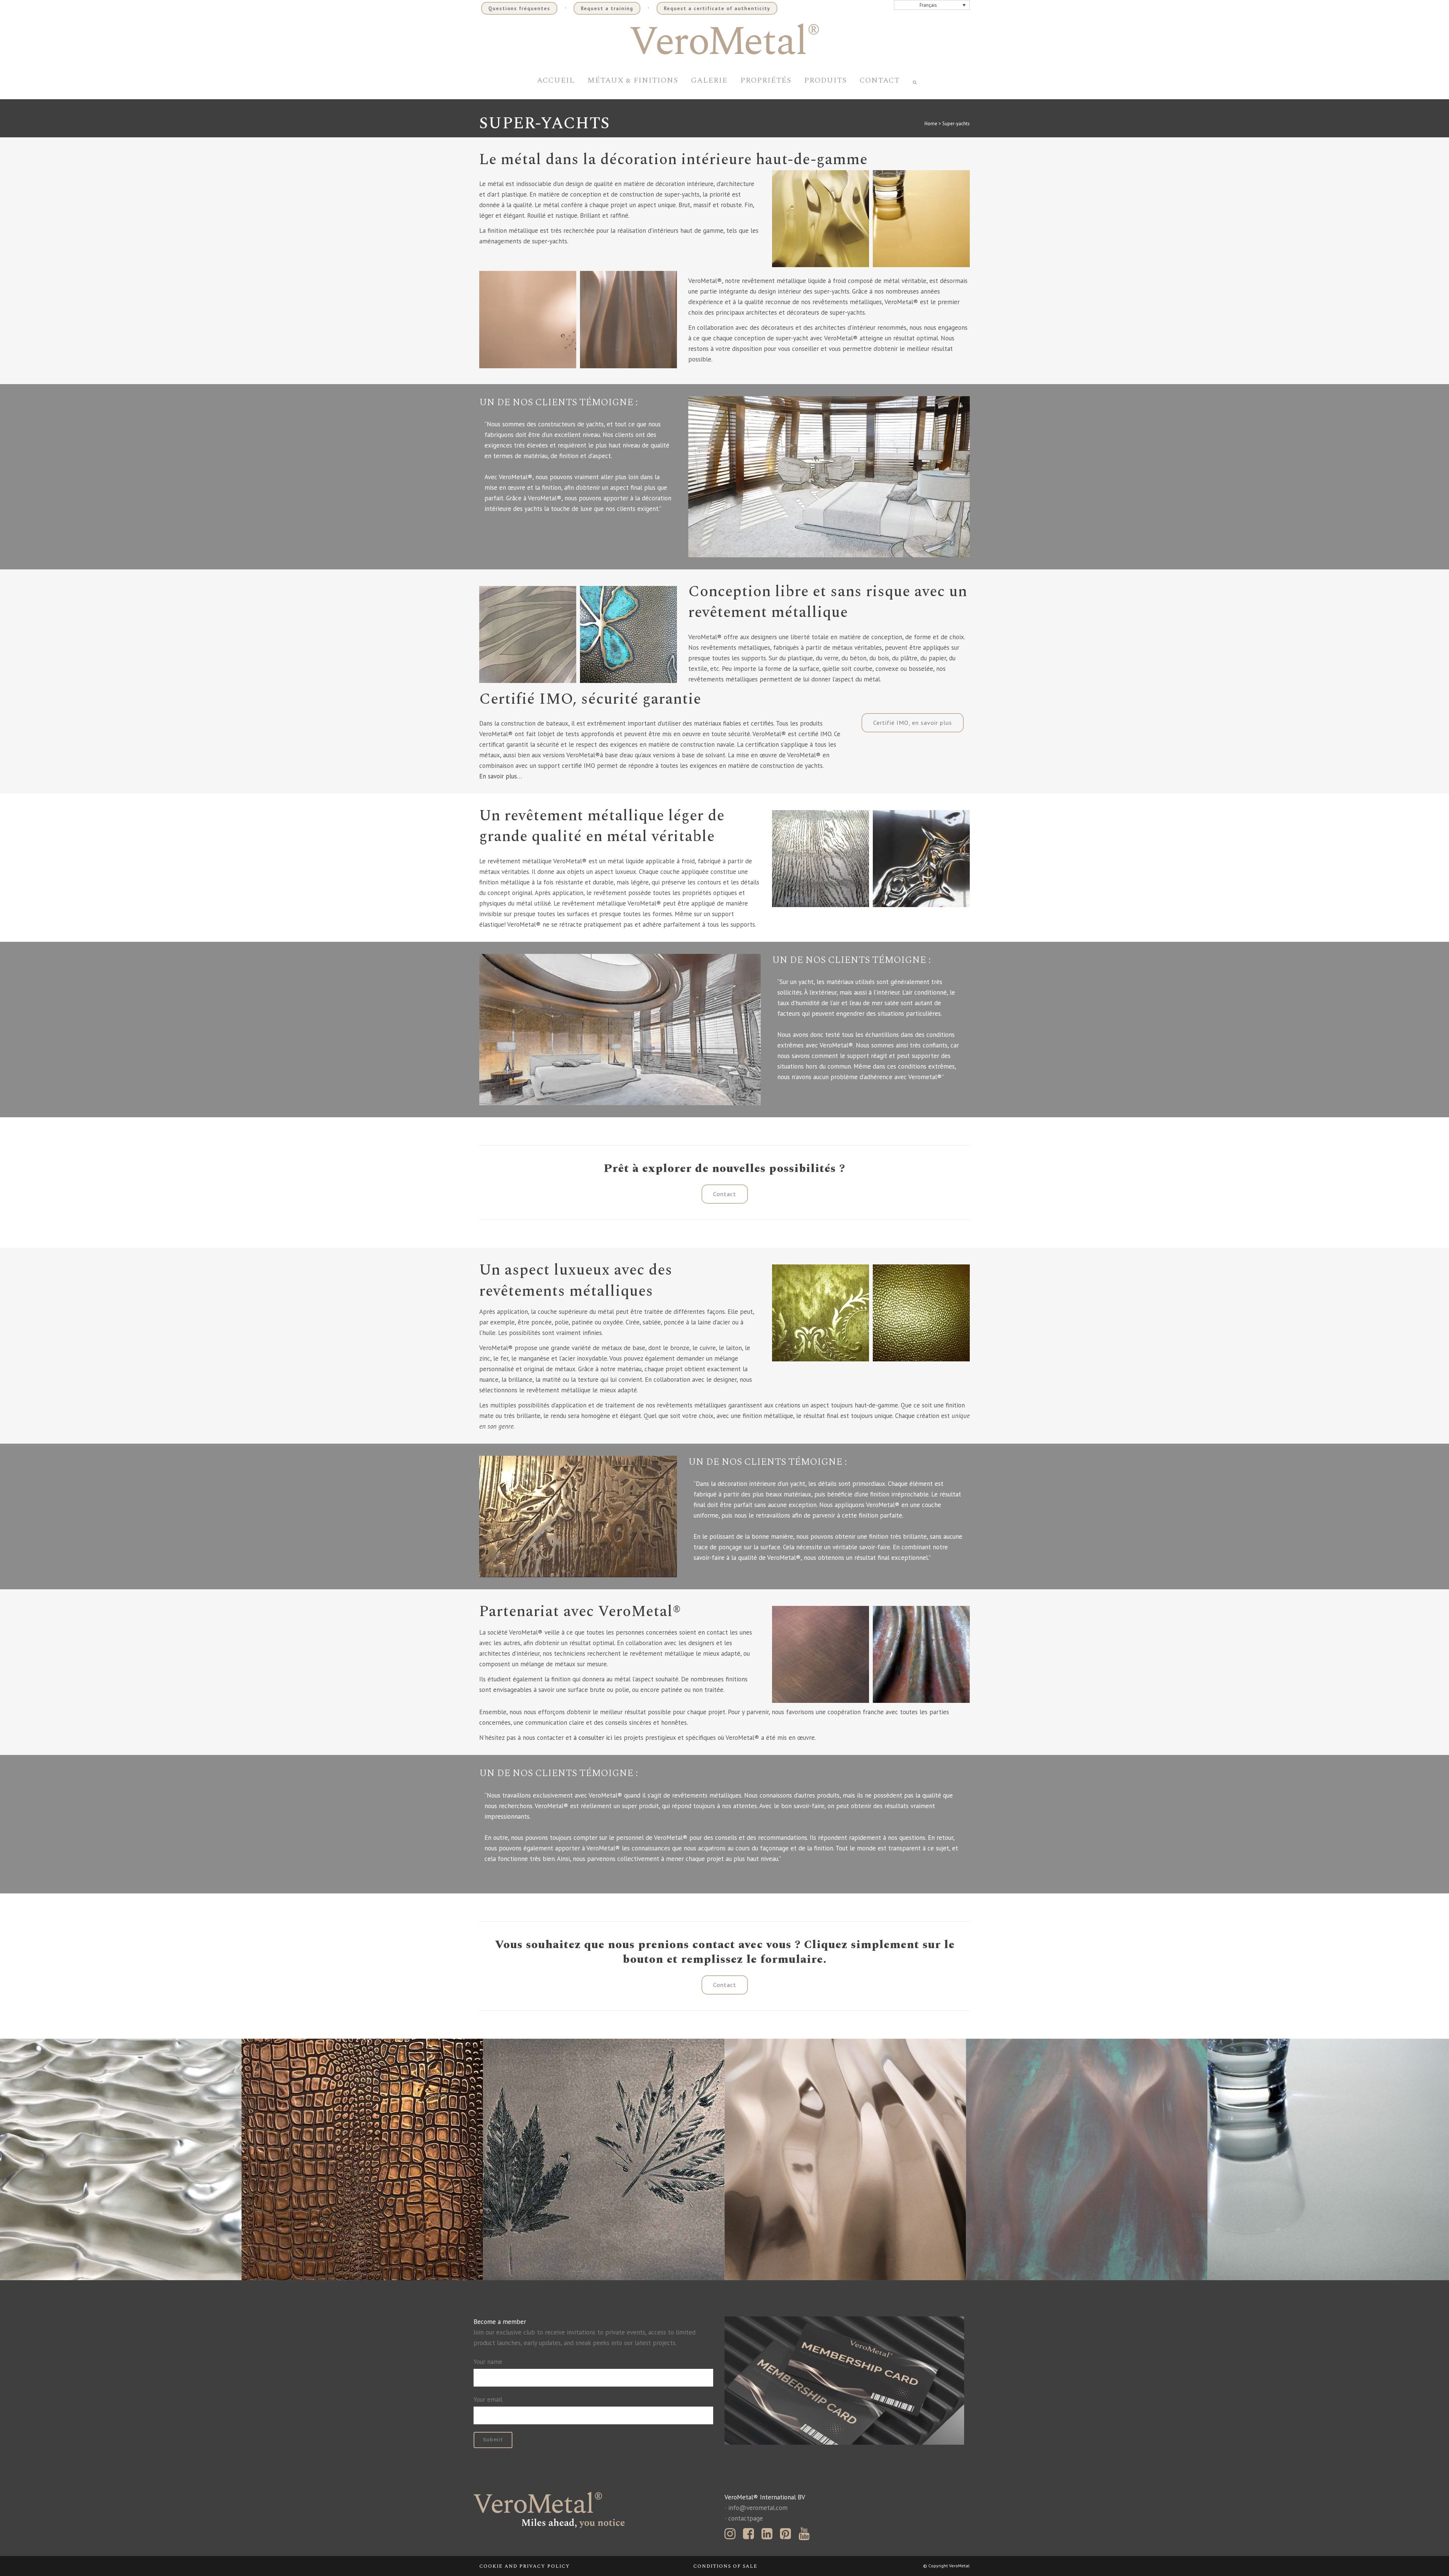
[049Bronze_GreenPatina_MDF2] (628, 634)
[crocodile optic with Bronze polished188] (362, 2159)
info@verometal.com (758, 2508)
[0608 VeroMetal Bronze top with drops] (528, 319)
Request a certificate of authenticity (717, 8)
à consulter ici (593, 1738)
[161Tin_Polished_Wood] (921, 859)
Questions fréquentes (519, 8)
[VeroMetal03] (921, 1654)
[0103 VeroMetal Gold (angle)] (821, 219)
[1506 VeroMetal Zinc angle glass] (1328, 2159)
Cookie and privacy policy (525, 2566)
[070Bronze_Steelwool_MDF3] (528, 634)
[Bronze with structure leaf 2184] (604, 2159)
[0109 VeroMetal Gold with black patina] (628, 319)
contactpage (746, 2518)
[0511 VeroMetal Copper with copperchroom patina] (1087, 2159)
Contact (725, 1194)
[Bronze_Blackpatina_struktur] (821, 1654)
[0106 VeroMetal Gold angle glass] (921, 219)
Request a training (607, 8)
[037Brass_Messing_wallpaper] (821, 1313)
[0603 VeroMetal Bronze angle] (845, 2159)
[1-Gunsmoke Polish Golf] (121, 2159)
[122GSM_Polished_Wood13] (821, 859)
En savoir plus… (501, 776)
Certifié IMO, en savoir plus (913, 723)
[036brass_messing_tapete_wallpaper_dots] (921, 1313)
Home (931, 124)
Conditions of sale (725, 2566)
